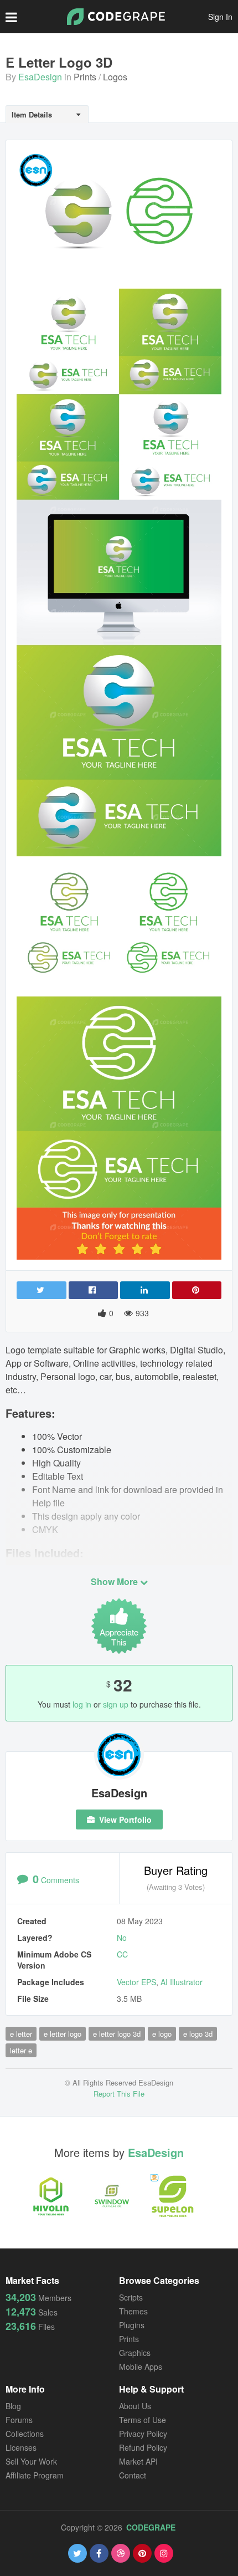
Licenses (21, 2447)
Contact (133, 2475)
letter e (21, 2050)
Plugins (132, 2325)
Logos (115, 77)
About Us (135, 2406)
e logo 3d (198, 2034)
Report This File (119, 2094)
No (122, 1938)
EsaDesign (40, 77)
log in (82, 1704)
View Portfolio (124, 1819)
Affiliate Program (35, 2475)
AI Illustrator (182, 1982)
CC (122, 1954)
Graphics (135, 2353)
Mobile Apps (141, 2367)
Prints (85, 77)
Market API (138, 2461)
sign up (116, 1704)
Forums (19, 2420)
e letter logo (63, 2034)
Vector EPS (136, 1982)
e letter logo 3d (117, 2034)
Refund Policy (143, 2447)
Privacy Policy (143, 2434)
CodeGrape (151, 2527)
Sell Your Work (31, 2461)
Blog (13, 2406)
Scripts (131, 2297)
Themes (133, 2311)
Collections (25, 2434)
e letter (21, 2034)
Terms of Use (143, 2420)
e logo (162, 2034)
